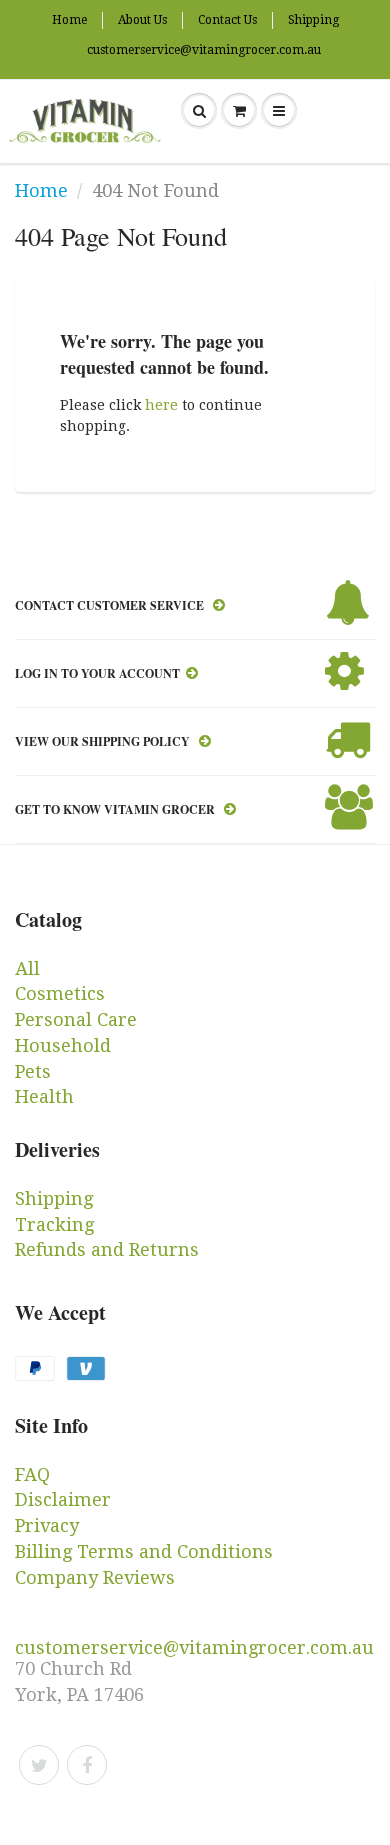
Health (44, 1096)
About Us (142, 20)
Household (63, 1045)
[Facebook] (87, 1765)
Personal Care (76, 1019)
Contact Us (227, 20)
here (161, 405)
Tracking (54, 1224)
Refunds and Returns (107, 1249)
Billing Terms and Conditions (144, 1551)
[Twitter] (39, 1765)
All (27, 968)
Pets (33, 1071)
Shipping (313, 20)
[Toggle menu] (279, 111)
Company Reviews (95, 1577)
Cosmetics (60, 993)
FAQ (32, 1474)
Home (69, 20)
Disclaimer (63, 1499)
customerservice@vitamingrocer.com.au (204, 50)
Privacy (47, 1525)
